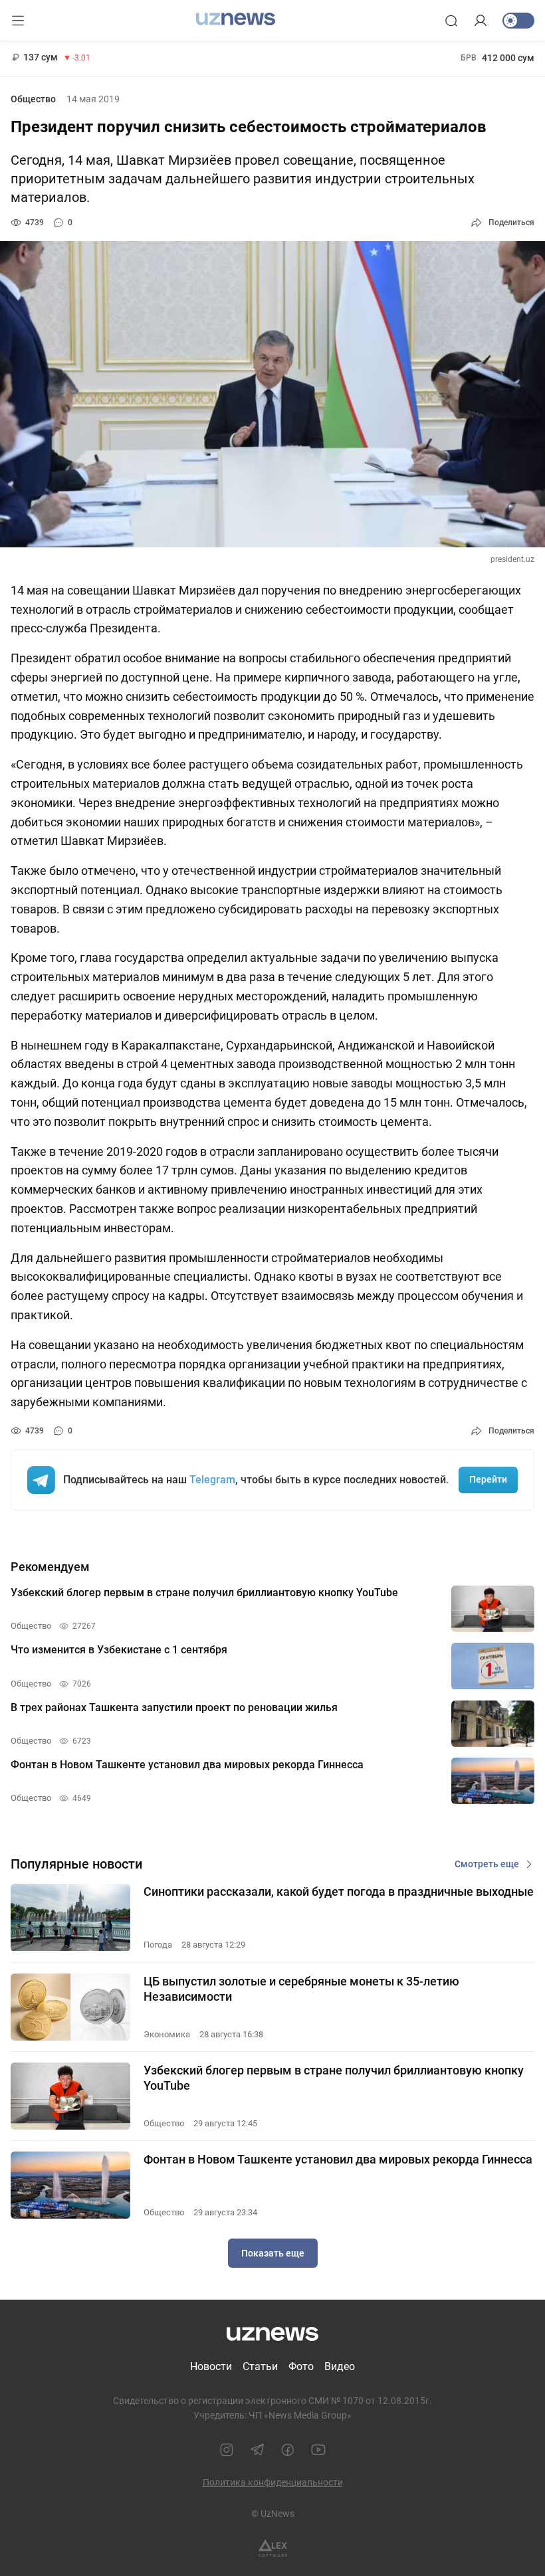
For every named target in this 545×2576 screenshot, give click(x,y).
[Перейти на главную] (236, 19)
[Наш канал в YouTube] (318, 2450)
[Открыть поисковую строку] (451, 21)
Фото (301, 2366)
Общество (33, 99)
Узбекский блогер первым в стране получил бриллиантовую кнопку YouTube (334, 2078)
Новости (211, 2366)
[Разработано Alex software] (273, 2548)
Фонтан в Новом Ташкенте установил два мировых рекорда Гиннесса (338, 2159)
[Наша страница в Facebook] (288, 2450)
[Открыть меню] (18, 21)
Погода (158, 1945)
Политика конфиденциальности (273, 2482)
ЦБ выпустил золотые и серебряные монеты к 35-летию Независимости (301, 1989)
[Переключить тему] (518, 21)
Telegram (212, 1480)
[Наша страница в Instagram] (227, 2450)
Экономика (167, 2034)
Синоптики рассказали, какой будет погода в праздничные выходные (339, 1891)
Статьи (260, 2366)
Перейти (488, 1479)
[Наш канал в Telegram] (257, 2450)
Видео (340, 2366)
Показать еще (273, 2253)
